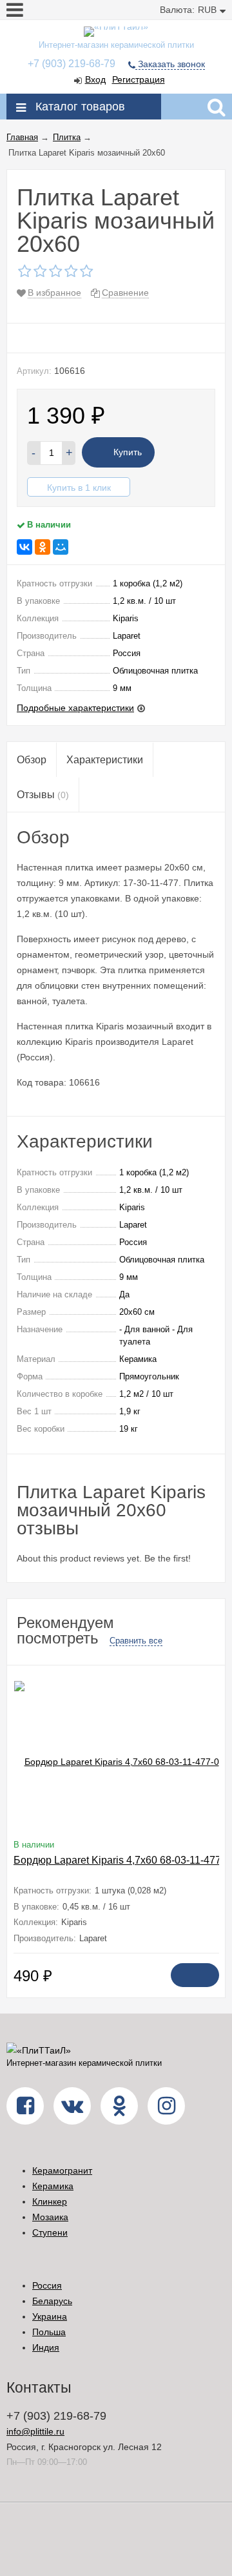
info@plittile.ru (35, 2431)
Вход (95, 79)
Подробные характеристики (75, 708)
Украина (50, 2316)
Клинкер (50, 2201)
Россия (47, 2285)
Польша (49, 2332)
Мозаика (50, 2217)
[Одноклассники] (43, 547)
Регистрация (139, 79)
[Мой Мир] (61, 547)
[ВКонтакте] (24, 547)
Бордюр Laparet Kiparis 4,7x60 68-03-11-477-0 (122, 1860)
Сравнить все (136, 1641)
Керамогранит (62, 2170)
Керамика (53, 2186)
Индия (46, 2347)
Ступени (50, 2232)
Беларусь (52, 2301)
